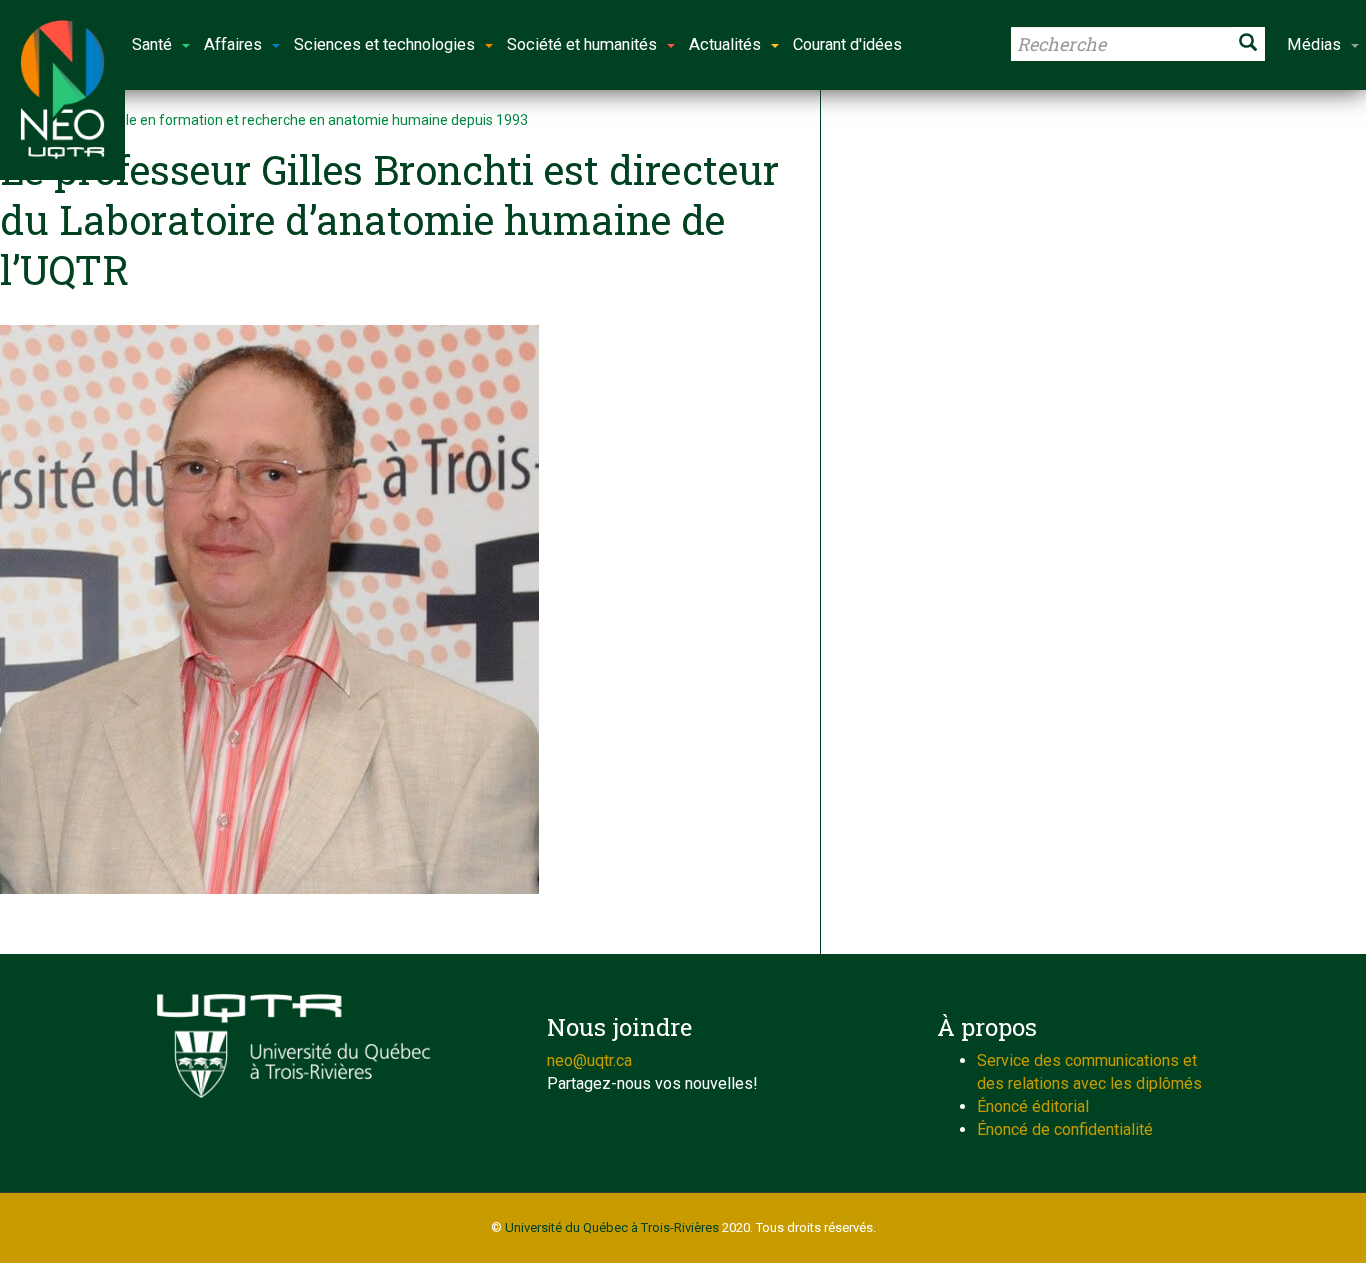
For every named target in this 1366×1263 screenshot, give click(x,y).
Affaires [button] (233, 44)
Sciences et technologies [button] (384, 44)
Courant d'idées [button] (847, 44)
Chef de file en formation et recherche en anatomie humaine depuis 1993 (296, 120)
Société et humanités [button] (582, 44)
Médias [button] (1314, 44)
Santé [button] (152, 44)
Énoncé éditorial (1033, 1106)
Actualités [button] (725, 44)
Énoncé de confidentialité (1065, 1129)
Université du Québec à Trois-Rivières (612, 1227)
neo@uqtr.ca (589, 1060)
